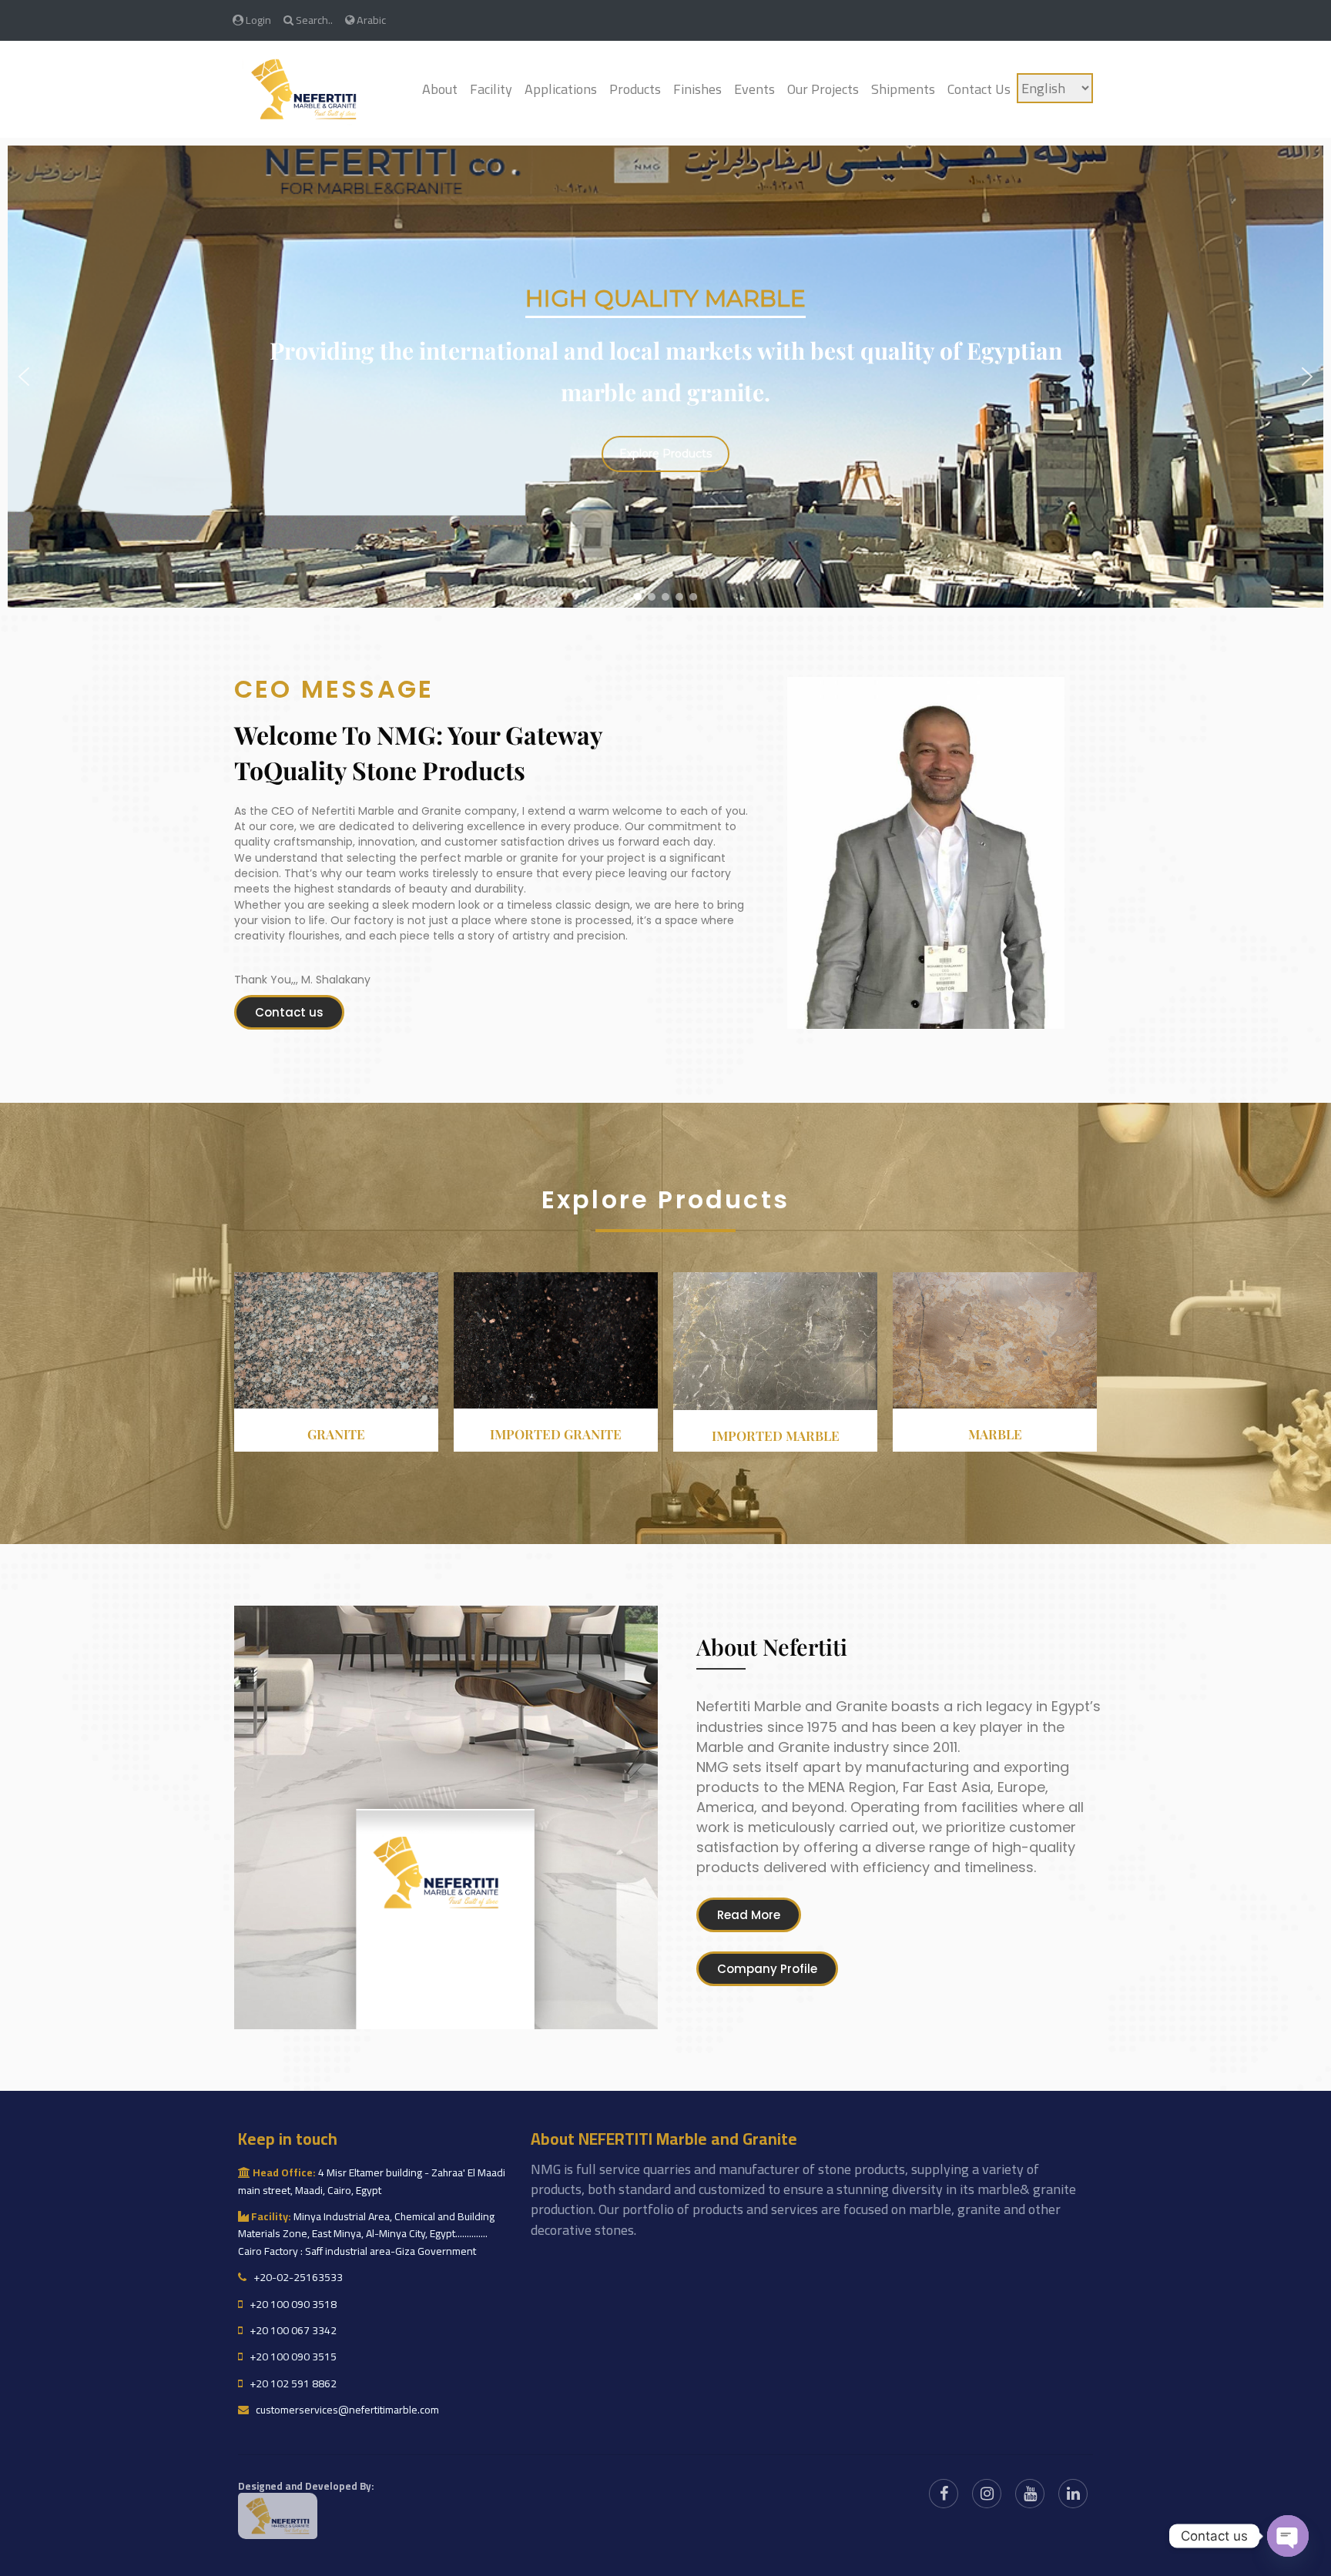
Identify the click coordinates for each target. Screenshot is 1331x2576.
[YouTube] (1030, 2494)
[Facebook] (944, 2494)
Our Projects (823, 89)
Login (257, 20)
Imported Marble (776, 1435)
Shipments (903, 89)
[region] (665, 377)
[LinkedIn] (1073, 2494)
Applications (561, 89)
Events (754, 89)
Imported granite (556, 1434)
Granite (336, 1434)
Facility (491, 89)
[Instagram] (987, 2494)
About (440, 89)
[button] (24, 377)
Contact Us (979, 89)
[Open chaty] (1288, 2536)
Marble (995, 1434)
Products (635, 89)
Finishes (697, 89)
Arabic (370, 20)
